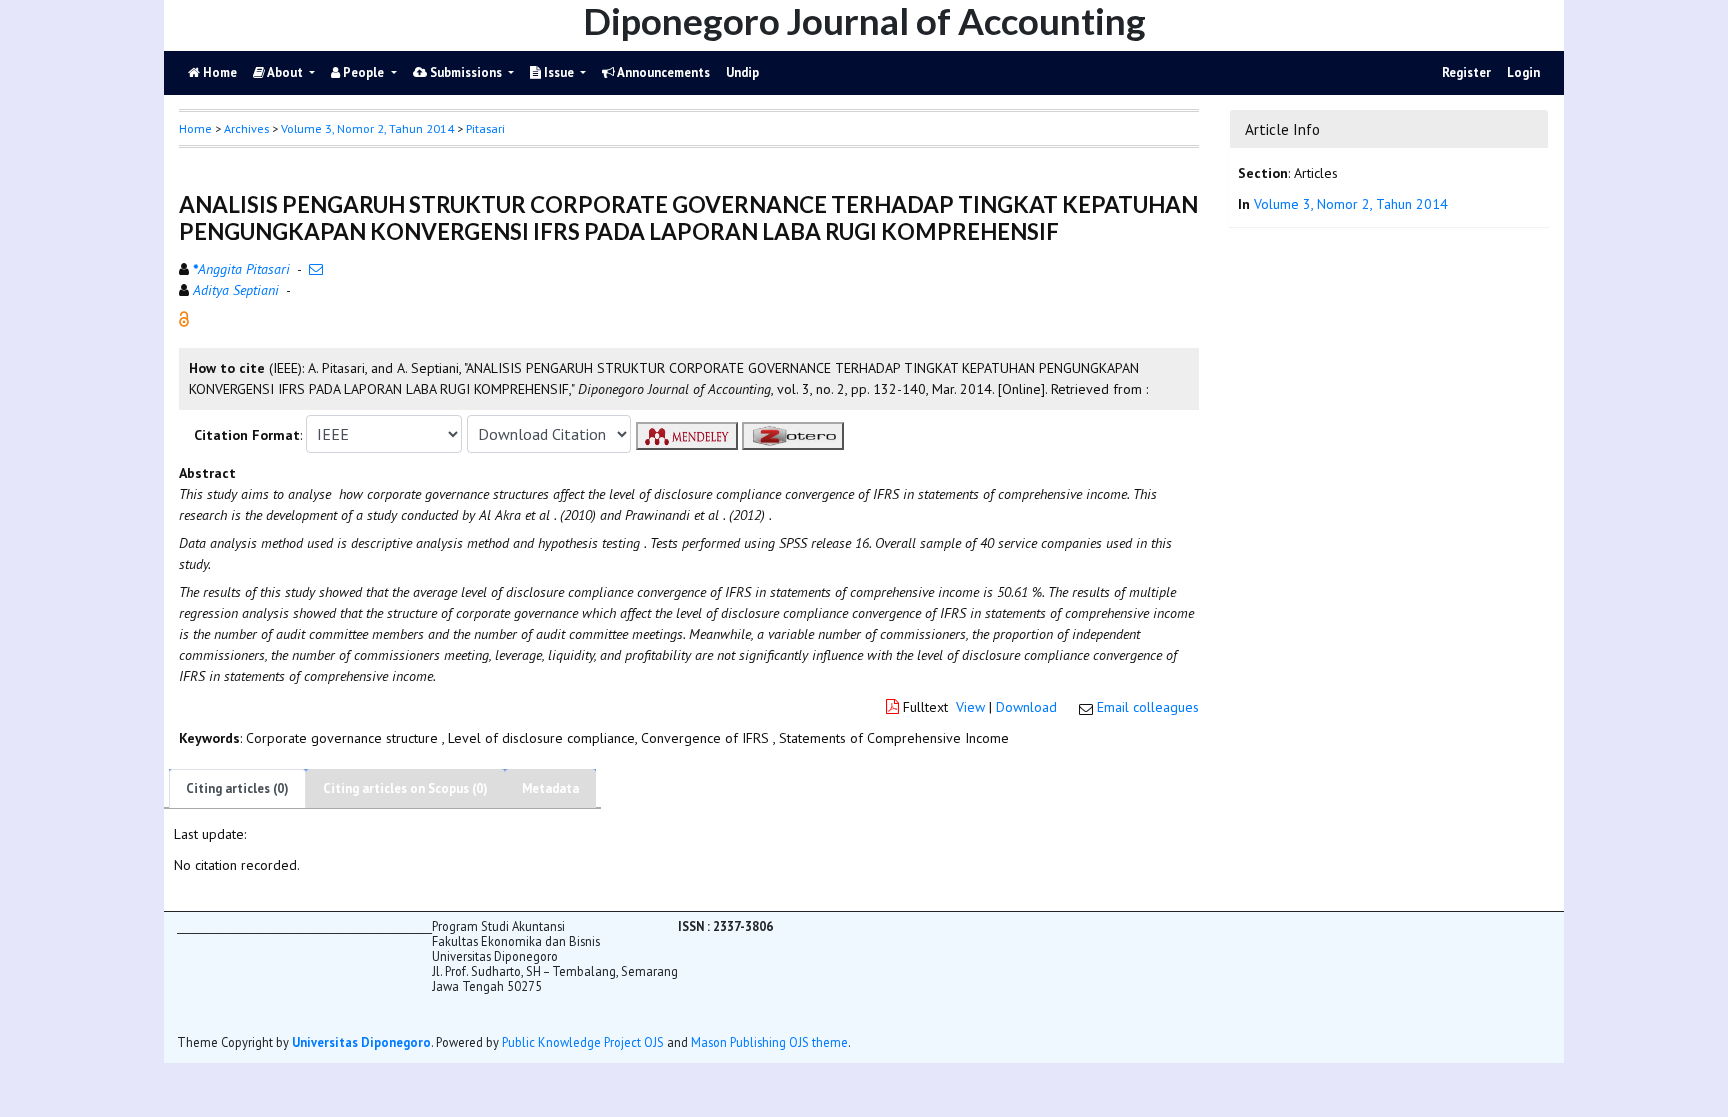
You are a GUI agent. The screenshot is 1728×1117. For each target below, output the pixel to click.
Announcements (662, 72)
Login (1523, 72)
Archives (246, 128)
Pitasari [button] (485, 128)
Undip (742, 72)
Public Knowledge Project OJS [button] (583, 1042)
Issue (559, 72)
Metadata (550, 788)
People (363, 72)
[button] (184, 318)
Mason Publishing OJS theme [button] (769, 1042)
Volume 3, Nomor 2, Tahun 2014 (367, 128)
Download (1026, 707)
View (970, 707)
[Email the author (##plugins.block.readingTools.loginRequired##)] (316, 269)
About (285, 72)
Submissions (466, 72)
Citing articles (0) (237, 788)
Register (1466, 72)
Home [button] (195, 128)
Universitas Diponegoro (361, 1042)
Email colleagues (1148, 707)
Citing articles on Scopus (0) (405, 788)
